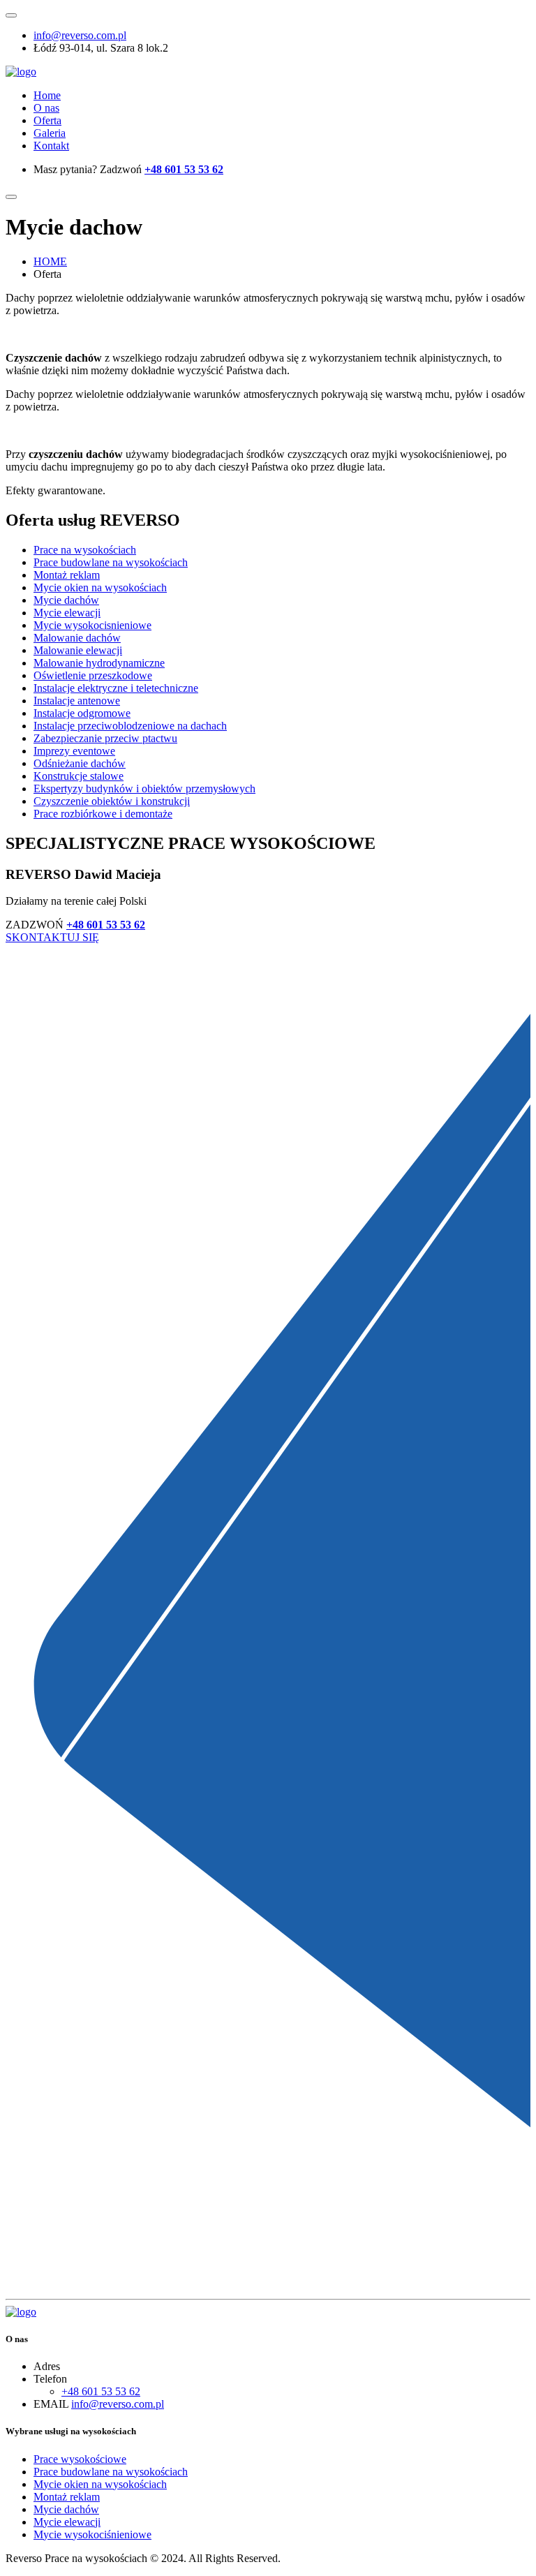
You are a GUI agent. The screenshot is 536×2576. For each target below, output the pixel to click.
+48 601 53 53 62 (184, 169)
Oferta (47, 120)
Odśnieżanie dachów (80, 763)
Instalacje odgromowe (82, 713)
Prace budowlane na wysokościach (111, 562)
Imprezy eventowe (74, 751)
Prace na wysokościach (85, 550)
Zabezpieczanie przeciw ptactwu (105, 738)
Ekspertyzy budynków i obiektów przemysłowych (144, 789)
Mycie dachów (66, 600)
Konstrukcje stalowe (79, 776)
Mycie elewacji (67, 613)
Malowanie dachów (77, 638)
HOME (50, 261)
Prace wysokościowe (80, 2459)
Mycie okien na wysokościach (100, 587)
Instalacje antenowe (77, 701)
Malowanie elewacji (78, 650)
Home (47, 95)
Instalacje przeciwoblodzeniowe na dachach (130, 726)
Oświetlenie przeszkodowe (93, 675)
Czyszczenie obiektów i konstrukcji (112, 801)
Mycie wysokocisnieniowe (92, 625)
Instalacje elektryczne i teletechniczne (116, 688)
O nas (46, 108)
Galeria (50, 133)
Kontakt (51, 146)
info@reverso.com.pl (80, 35)
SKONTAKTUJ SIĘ (52, 937)
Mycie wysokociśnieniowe (92, 2534)
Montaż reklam (67, 575)
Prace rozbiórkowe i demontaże (103, 814)
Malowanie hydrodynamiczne (99, 663)
